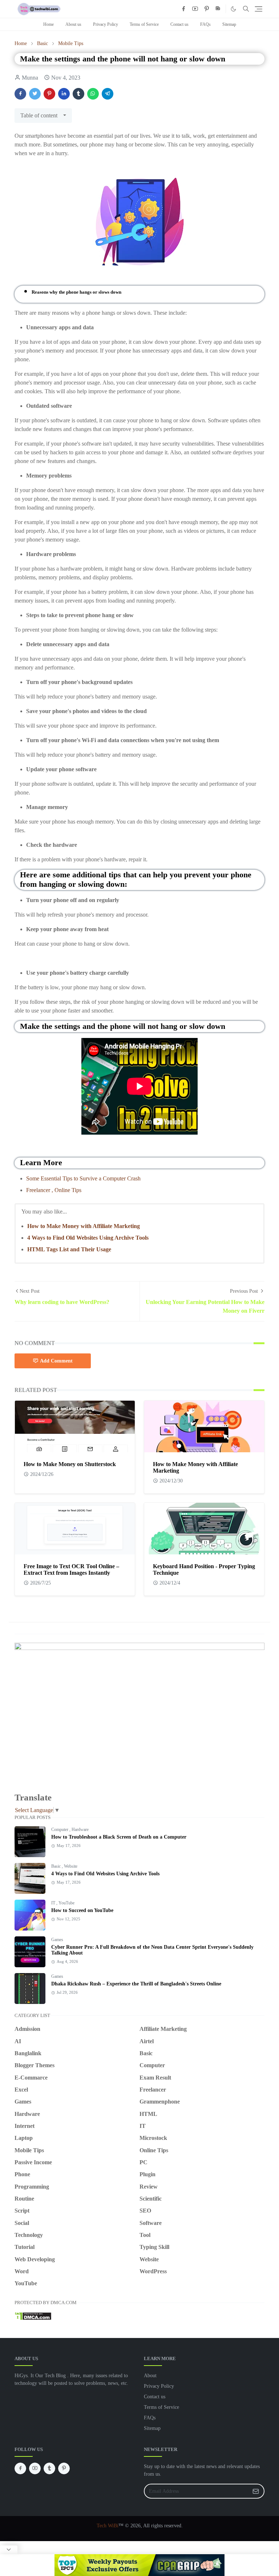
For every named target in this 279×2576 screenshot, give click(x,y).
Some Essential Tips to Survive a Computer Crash (83, 1178)
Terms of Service (144, 24)
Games (57, 1940)
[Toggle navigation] (258, 9)
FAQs (205, 24)
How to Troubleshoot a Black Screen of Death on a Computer (119, 1837)
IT (54, 1903)
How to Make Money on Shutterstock (70, 1464)
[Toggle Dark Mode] (233, 9)
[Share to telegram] (108, 94)
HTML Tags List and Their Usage (69, 1249)
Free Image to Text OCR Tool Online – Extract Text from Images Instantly (71, 1569)
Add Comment (56, 1361)
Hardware (80, 1830)
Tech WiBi (108, 2526)
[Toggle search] (246, 9)
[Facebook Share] (20, 94)
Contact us (179, 24)
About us (73, 24)
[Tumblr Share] (78, 94)
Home (48, 24)
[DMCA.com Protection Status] (33, 2316)
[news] (218, 9)
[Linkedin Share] (64, 94)
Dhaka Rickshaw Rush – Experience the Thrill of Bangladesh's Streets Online (136, 1984)
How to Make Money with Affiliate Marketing (84, 1226)
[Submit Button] (256, 2491)
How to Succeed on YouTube (82, 1910)
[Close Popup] (9, 2550)
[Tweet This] (35, 94)
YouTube (66, 1903)
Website (71, 1866)
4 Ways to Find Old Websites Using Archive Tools (88, 1238)
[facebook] (183, 9)
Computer (60, 1830)
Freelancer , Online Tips (54, 1190)
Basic (56, 1866)
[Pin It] (49, 94)
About (150, 2376)
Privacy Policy (106, 24)
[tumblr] (49, 2468)
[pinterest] (207, 9)
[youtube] (195, 9)
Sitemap (229, 24)
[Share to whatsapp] (93, 94)
